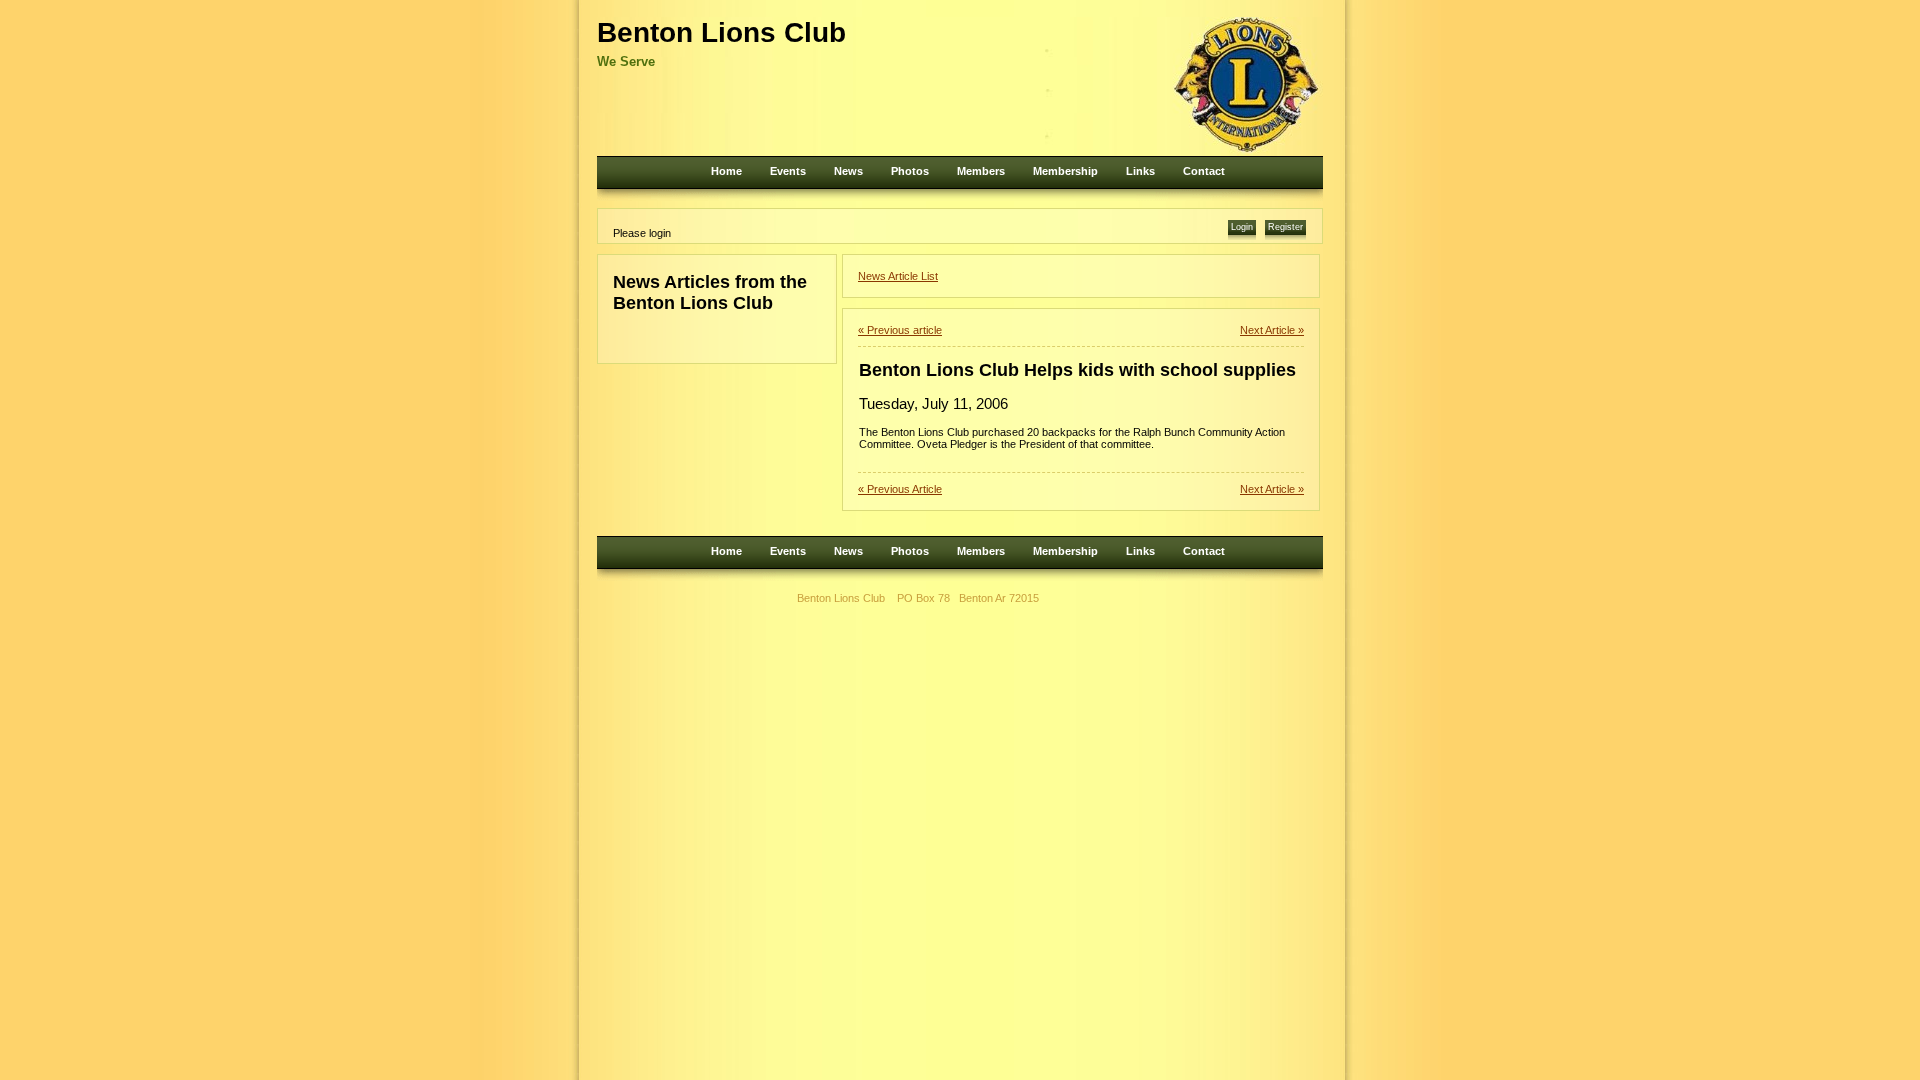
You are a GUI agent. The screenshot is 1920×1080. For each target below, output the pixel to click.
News (848, 171)
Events (788, 171)
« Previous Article (900, 489)
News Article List (898, 276)
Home (726, 171)
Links (1140, 171)
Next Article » (1272, 330)
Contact (1204, 171)
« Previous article (900, 330)
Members (981, 171)
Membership (1065, 171)
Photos (910, 171)
